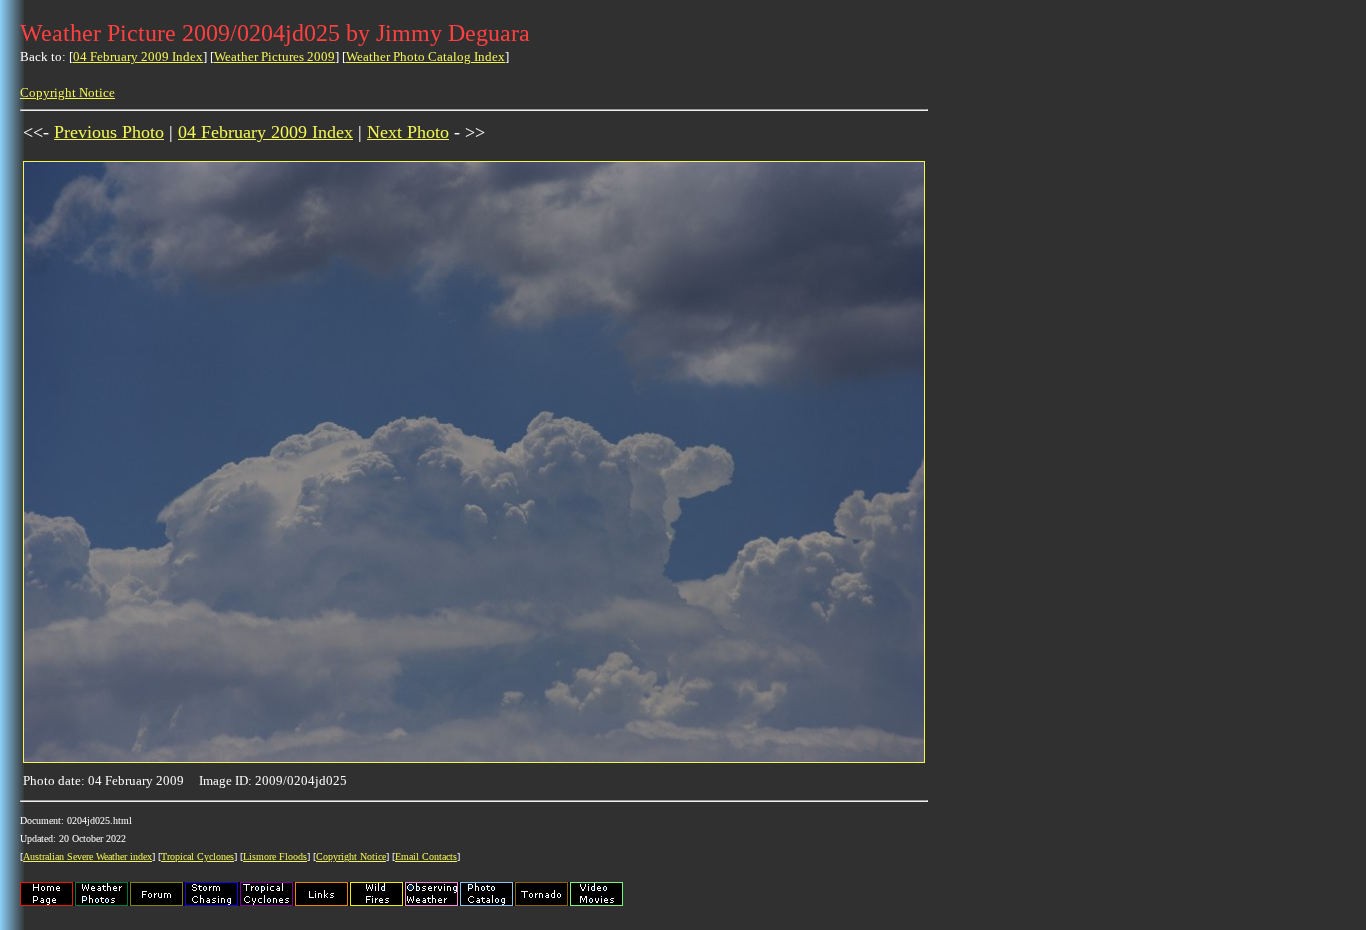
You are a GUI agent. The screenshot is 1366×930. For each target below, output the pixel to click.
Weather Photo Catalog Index (425, 56)
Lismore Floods (275, 856)
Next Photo (408, 132)
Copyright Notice (67, 92)
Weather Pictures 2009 (274, 56)
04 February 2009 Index (138, 56)
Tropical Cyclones (197, 856)
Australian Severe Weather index (87, 856)
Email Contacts (426, 856)
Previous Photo (109, 132)
